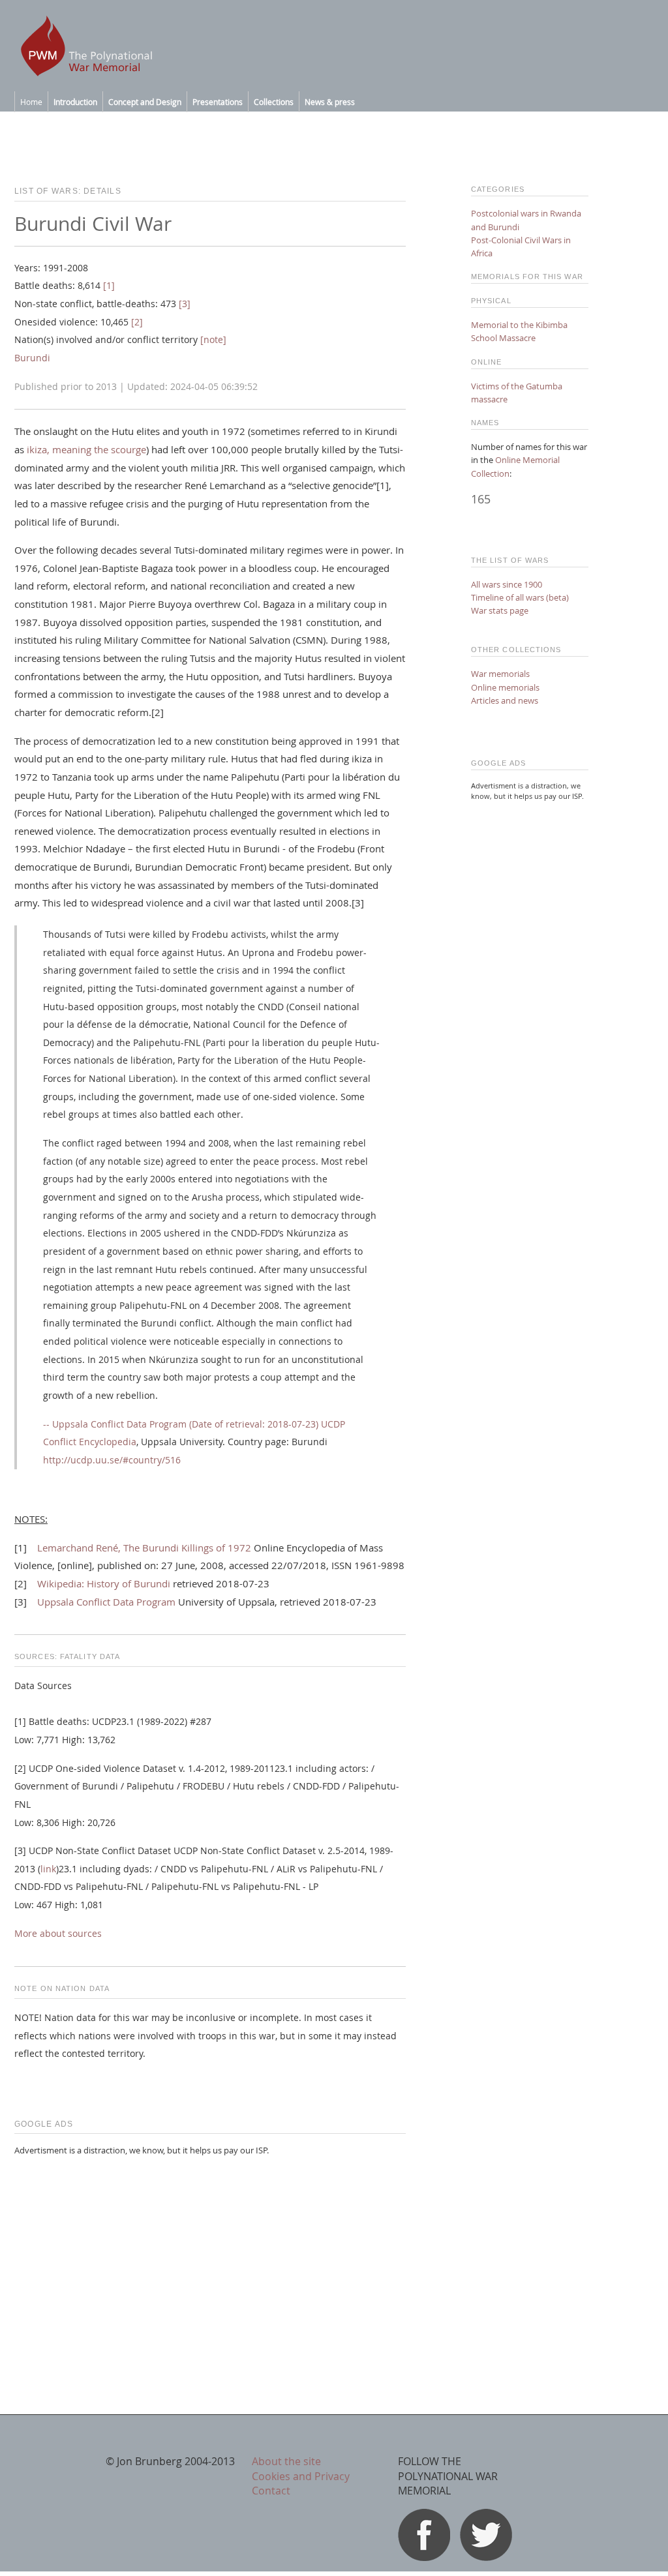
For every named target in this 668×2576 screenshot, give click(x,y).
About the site (286, 2461)
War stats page (500, 610)
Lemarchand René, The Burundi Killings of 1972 (144, 1548)
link (48, 1869)
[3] (185, 304)
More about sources (58, 1934)
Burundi (32, 358)
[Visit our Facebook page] (424, 2557)
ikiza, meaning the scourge (85, 449)
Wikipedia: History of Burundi (104, 1583)
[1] (109, 286)
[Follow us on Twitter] (486, 2557)
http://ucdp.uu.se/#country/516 (112, 1460)
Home (31, 102)
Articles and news (505, 700)
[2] (137, 322)
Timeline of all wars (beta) (520, 597)
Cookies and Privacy (301, 2476)
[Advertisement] (210, 2258)
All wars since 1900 (507, 584)
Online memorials (505, 687)
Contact (271, 2491)
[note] (213, 340)
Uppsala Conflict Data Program (106, 1602)
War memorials (500, 674)
